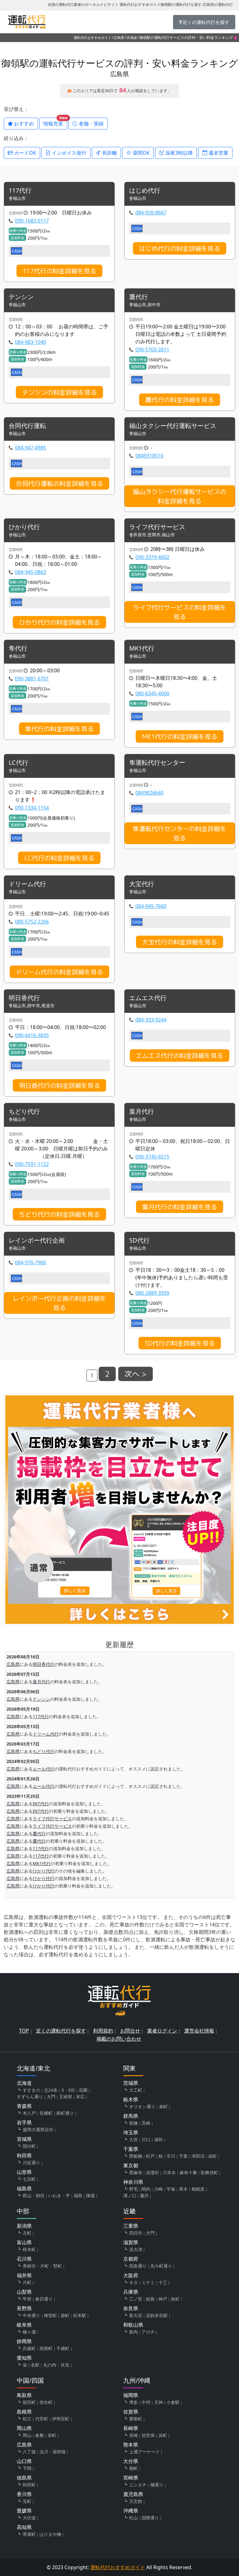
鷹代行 (138, 297)
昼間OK (141, 153)
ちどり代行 (24, 1112)
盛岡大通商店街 (38, 2129)
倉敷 (40, 2435)
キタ (134, 2282)
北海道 (24, 2083)
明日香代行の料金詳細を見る (59, 1085)
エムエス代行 (148, 998)
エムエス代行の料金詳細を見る (180, 1055)
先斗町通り (161, 2266)
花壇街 (152, 2172)
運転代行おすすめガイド (93, 38)
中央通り (31, 2315)
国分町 (29, 2146)
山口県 (24, 2461)
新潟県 (24, 2226)
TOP (24, 2031)
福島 (78, 2195)
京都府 (131, 2259)
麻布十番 (188, 2172)
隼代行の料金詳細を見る (59, 729)
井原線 (132, 38)
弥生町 (46, 2402)
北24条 (51, 2090)
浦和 (158, 2139)
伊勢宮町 (61, 2419)
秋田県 (24, 2155)
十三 (163, 2282)
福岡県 (131, 2395)
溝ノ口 (130, 2195)
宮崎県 (131, 2478)
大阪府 (131, 2275)
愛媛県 (24, 2511)
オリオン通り (142, 2106)
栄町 (213, 2156)
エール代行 (44, 1769)
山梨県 (24, 2292)
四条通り (138, 2266)
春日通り (44, 2299)
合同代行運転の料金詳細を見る (59, 483)
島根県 (24, 2412)
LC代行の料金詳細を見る (59, 858)
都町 (134, 2468)
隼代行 (18, 649)
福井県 (24, 2275)
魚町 (175, 2299)
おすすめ (23, 124)
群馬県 (131, 2116)
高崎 (146, 2123)
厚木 (183, 2189)
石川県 (24, 2259)
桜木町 (29, 2249)
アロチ (148, 2332)
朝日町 (29, 2402)
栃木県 (131, 2099)
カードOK (24, 153)
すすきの (31, 2090)
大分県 (131, 2461)
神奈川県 (133, 2182)
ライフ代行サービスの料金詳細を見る (180, 612)
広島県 (119, 38)
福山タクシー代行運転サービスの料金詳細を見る (180, 496)
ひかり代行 (24, 527)
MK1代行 (142, 649)
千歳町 (63, 2348)
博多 (134, 2402)
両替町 (46, 2348)
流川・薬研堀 (53, 2452)
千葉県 (131, 2149)
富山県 (24, 2242)
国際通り (150, 2518)
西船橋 (136, 2156)
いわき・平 (59, 2195)
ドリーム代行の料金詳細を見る (59, 972)
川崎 (158, 2189)
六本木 (169, 2172)
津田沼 (198, 2156)
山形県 (24, 2172)
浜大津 (136, 2249)
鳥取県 (24, 2395)
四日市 (136, 2233)
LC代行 (19, 763)
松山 (134, 2518)
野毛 (134, 2189)
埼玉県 (131, 2132)
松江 (27, 2419)
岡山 (27, 2435)
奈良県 (131, 2308)
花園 (83, 2090)
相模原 (198, 2189)
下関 (27, 2468)
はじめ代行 (145, 191)
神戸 (163, 2299)
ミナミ (148, 2282)
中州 (146, 2402)
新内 (134, 2332)
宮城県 (24, 2139)
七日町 (29, 2179)
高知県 (24, 2527)
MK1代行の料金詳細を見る (180, 736)
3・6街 (68, 2090)
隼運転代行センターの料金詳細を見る (180, 833)
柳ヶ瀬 (29, 2332)
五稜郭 (66, 2097)
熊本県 (131, 2445)
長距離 (109, 153)
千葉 (183, 2156)
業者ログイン (162, 2031)
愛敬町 (136, 2419)
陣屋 (91, 2195)
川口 (146, 2139)
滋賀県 (131, 2242)
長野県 (24, 2308)
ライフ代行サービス (157, 527)
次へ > (136, 1374)
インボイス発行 (68, 153)
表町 (52, 2435)
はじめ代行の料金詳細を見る (180, 248)
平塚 (171, 2189)
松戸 (150, 2156)
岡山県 (24, 2428)
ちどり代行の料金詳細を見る (59, 1214)
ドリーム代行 (27, 884)
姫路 (150, 2299)
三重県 (131, 2226)
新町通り (65, 2113)
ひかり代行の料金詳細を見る (59, 622)
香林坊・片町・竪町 (42, 2266)
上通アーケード (144, 2452)
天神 (158, 2402)
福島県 (24, 2188)
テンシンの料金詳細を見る (59, 392)
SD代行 (139, 1241)
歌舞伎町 (209, 2172)
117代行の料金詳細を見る (59, 271)
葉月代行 (142, 1112)
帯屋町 (29, 2534)
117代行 (20, 191)
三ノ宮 (136, 2299)
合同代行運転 (27, 426)
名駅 (35, 2365)
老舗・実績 (91, 124)
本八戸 (29, 2113)
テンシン (21, 297)
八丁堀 (29, 2452)
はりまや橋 (50, 2534)
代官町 (42, 2419)
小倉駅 (173, 2402)
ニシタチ (138, 2485)
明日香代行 (24, 998)
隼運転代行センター (157, 763)
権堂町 (50, 2315)
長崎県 (131, 2428)
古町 (27, 2233)
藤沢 (144, 2195)
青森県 (24, 2106)
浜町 (163, 2435)
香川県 (24, 2494)
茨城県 (131, 2083)
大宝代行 (142, 884)
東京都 (131, 2165)
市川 (171, 2156)
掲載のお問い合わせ (119, 2039)
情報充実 (55, 122)
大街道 (29, 2518)
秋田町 (29, 2485)
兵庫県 (131, 2292)
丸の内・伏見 (56, 2365)
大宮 (134, 2139)
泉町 (163, 2106)
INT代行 (41, 1804)
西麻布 (136, 2172)
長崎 (134, 2435)
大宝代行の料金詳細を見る (180, 942)
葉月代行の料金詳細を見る (180, 1207)
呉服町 (29, 2348)
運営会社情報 (199, 2031)
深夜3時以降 (178, 153)
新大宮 (136, 2315)
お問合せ (130, 2031)
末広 (80, 2097)
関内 (146, 2189)
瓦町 (27, 2501)
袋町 (65, 2315)
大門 (51, 2097)
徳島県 (24, 2478)
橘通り (157, 2485)
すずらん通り (30, 2097)
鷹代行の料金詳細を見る (180, 400)
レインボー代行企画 (37, 1241)
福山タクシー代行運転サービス (173, 426)
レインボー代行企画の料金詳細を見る (59, 1303)
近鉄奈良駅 (157, 2315)
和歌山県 (133, 2325)
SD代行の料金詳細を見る (180, 1343)
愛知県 (24, 2358)
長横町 (46, 2113)
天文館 (136, 2501)
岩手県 (24, 2122)
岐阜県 (24, 2325)
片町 (27, 2282)
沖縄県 (131, 2511)
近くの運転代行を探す (61, 2031)
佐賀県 (131, 2412)
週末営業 (218, 153)
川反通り (31, 2162)
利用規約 (103, 2031)
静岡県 (24, 2341)
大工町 (136, 2090)
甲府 (27, 2299)
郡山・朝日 (34, 2195)
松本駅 (80, 2315)
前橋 (134, 2123)
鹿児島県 (133, 2494)
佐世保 (148, 2435)
